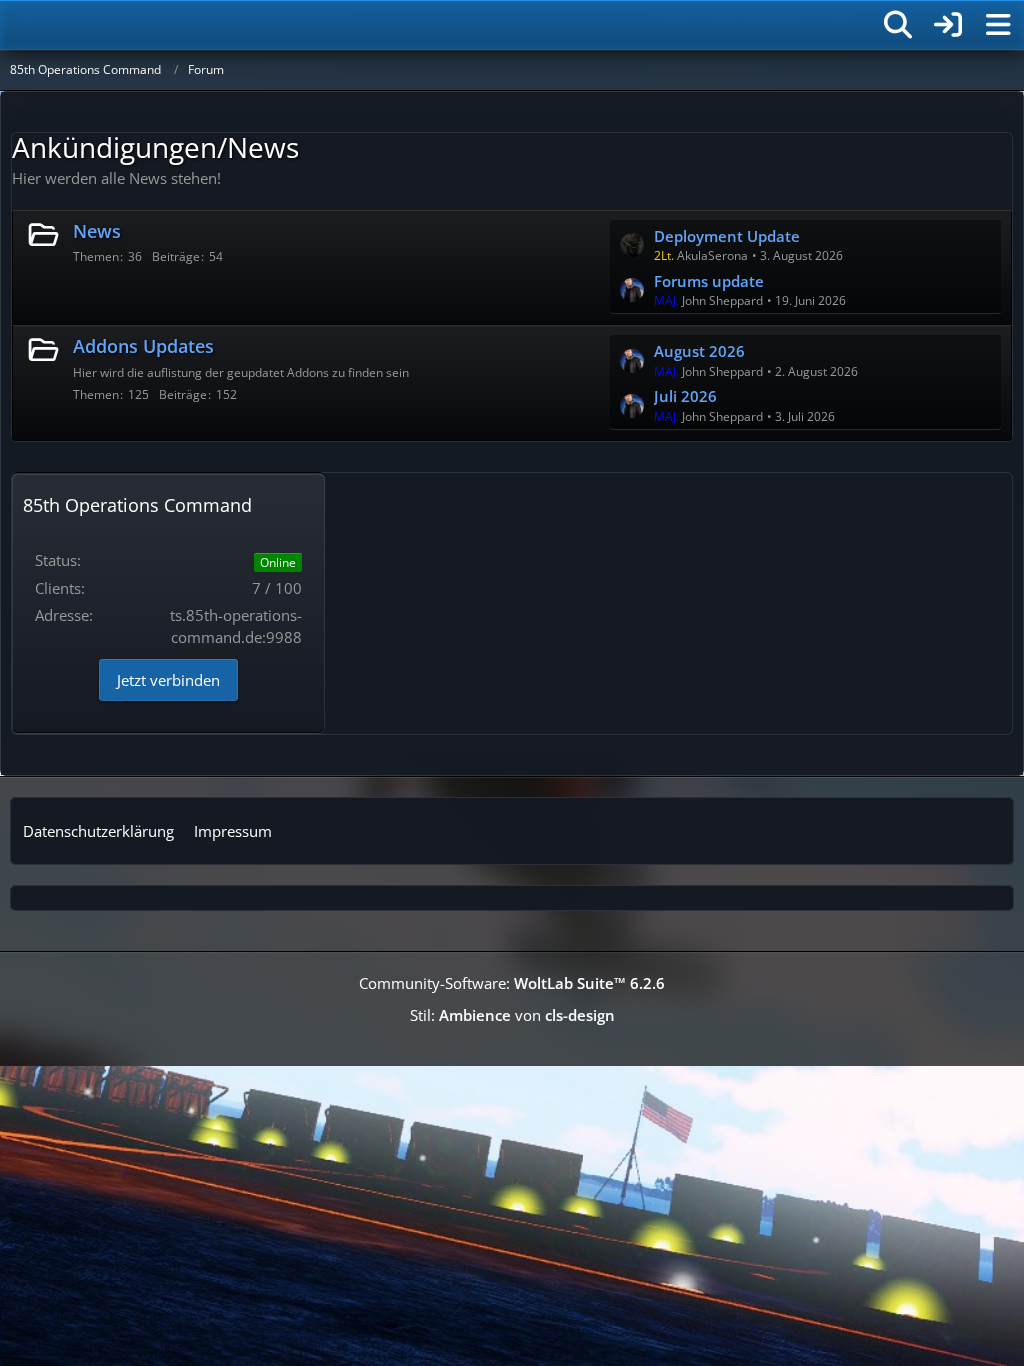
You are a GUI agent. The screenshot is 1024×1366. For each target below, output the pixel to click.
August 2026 (699, 351)
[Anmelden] (948, 25)
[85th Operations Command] (130, 25)
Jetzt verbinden (168, 680)
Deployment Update (727, 236)
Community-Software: (512, 983)
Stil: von (512, 1015)
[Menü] (998, 25)
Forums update (709, 281)
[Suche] (898, 25)
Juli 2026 (685, 396)
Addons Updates (143, 346)
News (97, 231)
